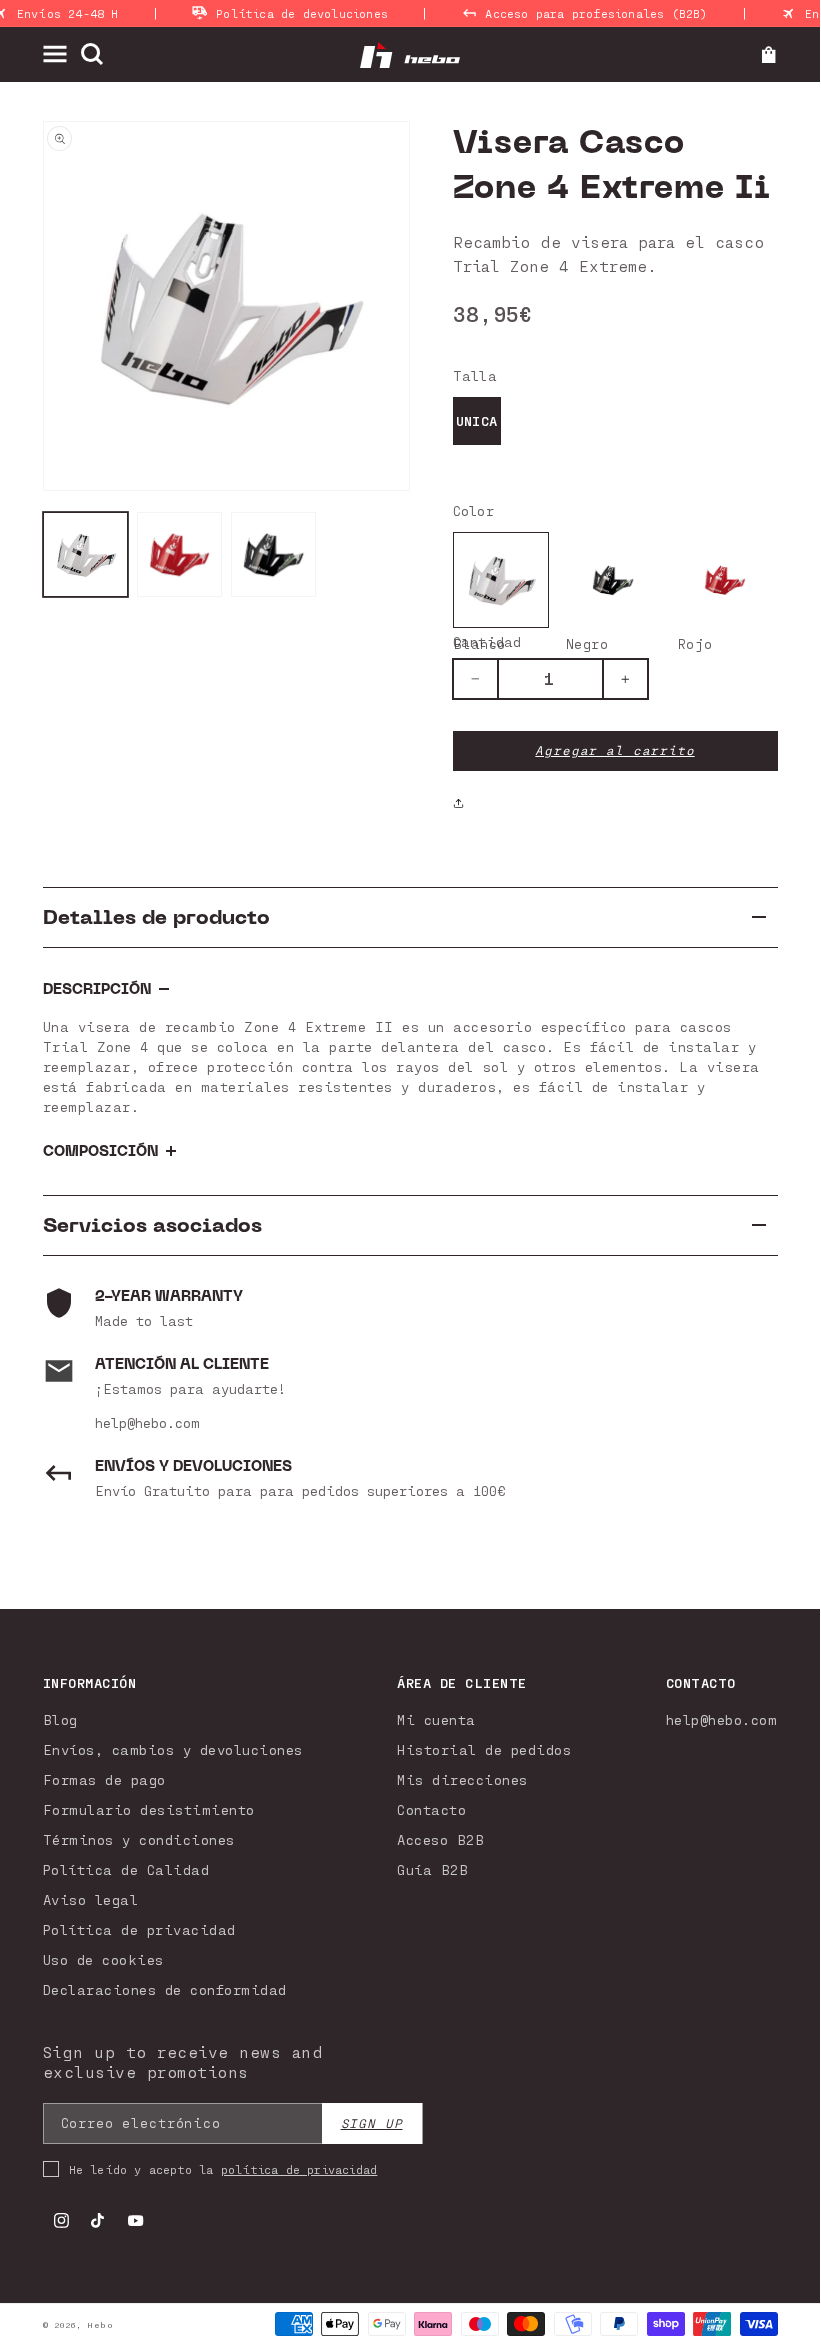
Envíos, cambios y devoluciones (173, 1749)
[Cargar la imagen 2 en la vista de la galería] (180, 555)
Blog (60, 1719)
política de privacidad (299, 2169)
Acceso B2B (440, 1839)
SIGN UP (372, 2123)
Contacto (431, 1809)
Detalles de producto (156, 917)
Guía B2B (432, 1869)
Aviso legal (91, 1899)
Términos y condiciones (139, 1839)
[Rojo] (725, 580)
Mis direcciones (462, 1779)
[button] (61, 53)
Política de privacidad (139, 1929)
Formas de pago (104, 1779)
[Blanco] (501, 580)
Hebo (100, 2325)
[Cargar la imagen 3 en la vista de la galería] (274, 555)
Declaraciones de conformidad (165, 1989)
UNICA (476, 420)
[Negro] (613, 580)
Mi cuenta (436, 1719)
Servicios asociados (152, 1225)
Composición (100, 1151)
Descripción (97, 989)
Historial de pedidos (484, 1749)
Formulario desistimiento (149, 1809)
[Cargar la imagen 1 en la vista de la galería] (86, 555)
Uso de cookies (103, 1959)
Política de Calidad (126, 1869)
